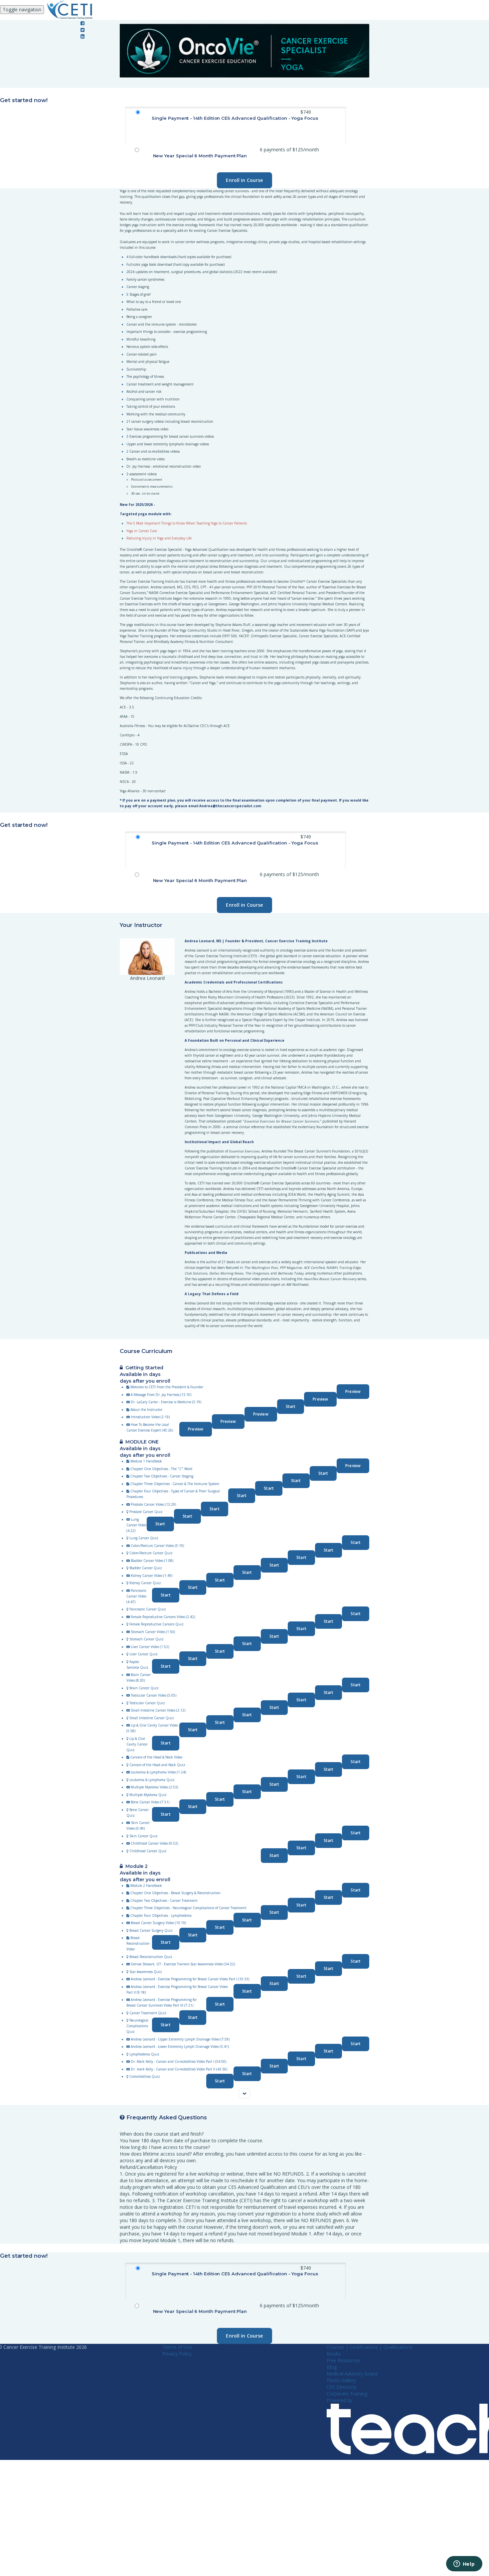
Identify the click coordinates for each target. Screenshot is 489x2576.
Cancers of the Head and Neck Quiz (157, 1765)
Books (334, 2354)
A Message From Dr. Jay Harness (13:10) (161, 1395)
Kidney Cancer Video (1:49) (152, 1576)
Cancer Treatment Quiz (148, 2013)
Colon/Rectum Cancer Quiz (151, 1553)
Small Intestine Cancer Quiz (152, 1718)
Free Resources (343, 2360)
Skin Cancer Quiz (144, 1836)
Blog (332, 2367)
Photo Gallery (341, 2380)
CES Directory (341, 2387)
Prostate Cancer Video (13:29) (153, 1504)
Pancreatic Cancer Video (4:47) (136, 1596)
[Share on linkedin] (82, 36)
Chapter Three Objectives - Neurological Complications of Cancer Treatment (188, 1908)
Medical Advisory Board (352, 2374)
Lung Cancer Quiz (144, 1538)
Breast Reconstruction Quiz (151, 1957)
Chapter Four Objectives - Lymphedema (161, 1915)
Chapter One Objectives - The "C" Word (161, 1469)
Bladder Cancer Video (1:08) (152, 1561)
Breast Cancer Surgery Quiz (151, 1930)
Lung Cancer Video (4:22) (136, 1525)
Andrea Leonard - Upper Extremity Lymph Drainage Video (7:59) (180, 2039)
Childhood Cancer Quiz (148, 1851)
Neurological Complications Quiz (137, 2026)
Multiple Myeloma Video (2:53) (154, 1787)
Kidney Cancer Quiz (145, 1583)
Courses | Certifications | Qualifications (370, 2347)
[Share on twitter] (82, 30)
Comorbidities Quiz (145, 2076)
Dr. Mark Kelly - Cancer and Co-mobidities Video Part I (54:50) (178, 2061)
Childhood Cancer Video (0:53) (154, 1843)
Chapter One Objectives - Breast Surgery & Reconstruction (175, 1893)
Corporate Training (347, 2394)
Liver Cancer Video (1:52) (150, 1647)
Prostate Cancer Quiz (146, 1512)
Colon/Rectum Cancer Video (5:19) (157, 1546)
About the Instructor (146, 1410)
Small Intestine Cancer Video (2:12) (158, 1710)
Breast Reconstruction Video (138, 1943)
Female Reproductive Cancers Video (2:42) (163, 1617)
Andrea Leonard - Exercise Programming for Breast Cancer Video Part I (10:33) (190, 1979)
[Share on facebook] (82, 23)
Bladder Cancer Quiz (146, 1568)
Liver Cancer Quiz (144, 1654)
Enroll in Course (244, 180)
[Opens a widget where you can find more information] (464, 2564)
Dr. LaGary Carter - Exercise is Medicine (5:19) (166, 1402)
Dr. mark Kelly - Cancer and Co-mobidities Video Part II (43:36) (179, 2069)
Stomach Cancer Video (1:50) (153, 1632)
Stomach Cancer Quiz (147, 1639)
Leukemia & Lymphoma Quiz (152, 1780)
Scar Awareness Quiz (146, 1972)
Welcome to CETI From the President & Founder (167, 1387)
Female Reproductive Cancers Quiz (157, 1624)
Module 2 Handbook (146, 1886)
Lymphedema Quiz (144, 2054)
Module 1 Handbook (146, 1461)
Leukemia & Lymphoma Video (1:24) (158, 1772)
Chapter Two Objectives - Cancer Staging (162, 1476)
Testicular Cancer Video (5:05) (154, 1695)
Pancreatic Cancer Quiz (148, 1609)
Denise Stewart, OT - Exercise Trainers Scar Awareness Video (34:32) (183, 1964)
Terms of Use (177, 2347)
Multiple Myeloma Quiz (148, 1795)
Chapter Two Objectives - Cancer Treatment (164, 1900)
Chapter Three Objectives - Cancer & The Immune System (175, 1484)
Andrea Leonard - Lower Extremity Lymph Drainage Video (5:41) (180, 2046)
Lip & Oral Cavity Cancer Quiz (137, 1744)
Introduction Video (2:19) (150, 1417)
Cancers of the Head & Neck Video (156, 1757)
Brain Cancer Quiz (144, 1688)
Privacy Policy (177, 2354)
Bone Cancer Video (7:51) (150, 1802)
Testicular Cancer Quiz (147, 1703)
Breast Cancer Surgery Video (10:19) (158, 1923)
